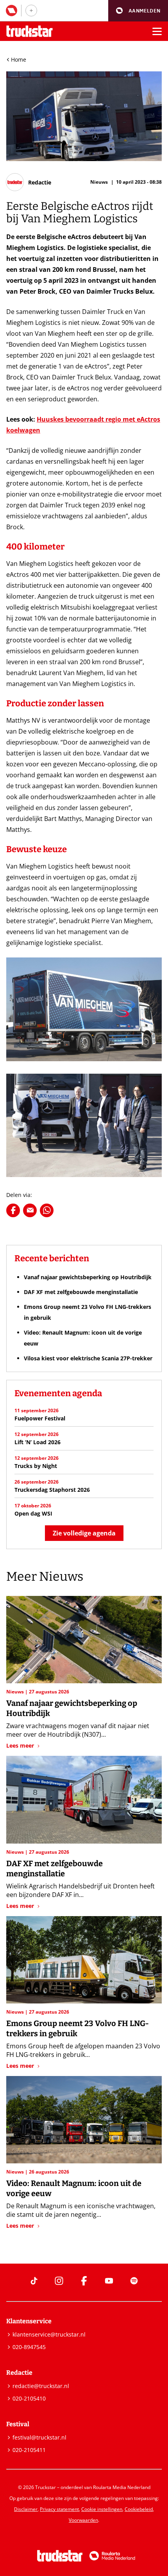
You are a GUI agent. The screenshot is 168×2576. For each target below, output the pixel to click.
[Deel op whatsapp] (47, 1210)
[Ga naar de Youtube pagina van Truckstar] (109, 2281)
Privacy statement (59, 2509)
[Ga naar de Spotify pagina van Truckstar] (134, 2281)
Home (19, 59)
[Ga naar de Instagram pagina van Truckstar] (59, 2281)
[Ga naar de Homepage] (29, 31)
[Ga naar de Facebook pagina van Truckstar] (84, 2281)
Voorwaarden (83, 2520)
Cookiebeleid (139, 2509)
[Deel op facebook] (13, 1210)
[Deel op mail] (30, 1210)
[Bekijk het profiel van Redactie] (29, 182)
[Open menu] (157, 31)
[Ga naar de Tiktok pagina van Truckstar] (34, 2281)
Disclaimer (26, 2509)
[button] (138, 11)
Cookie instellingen (102, 2509)
